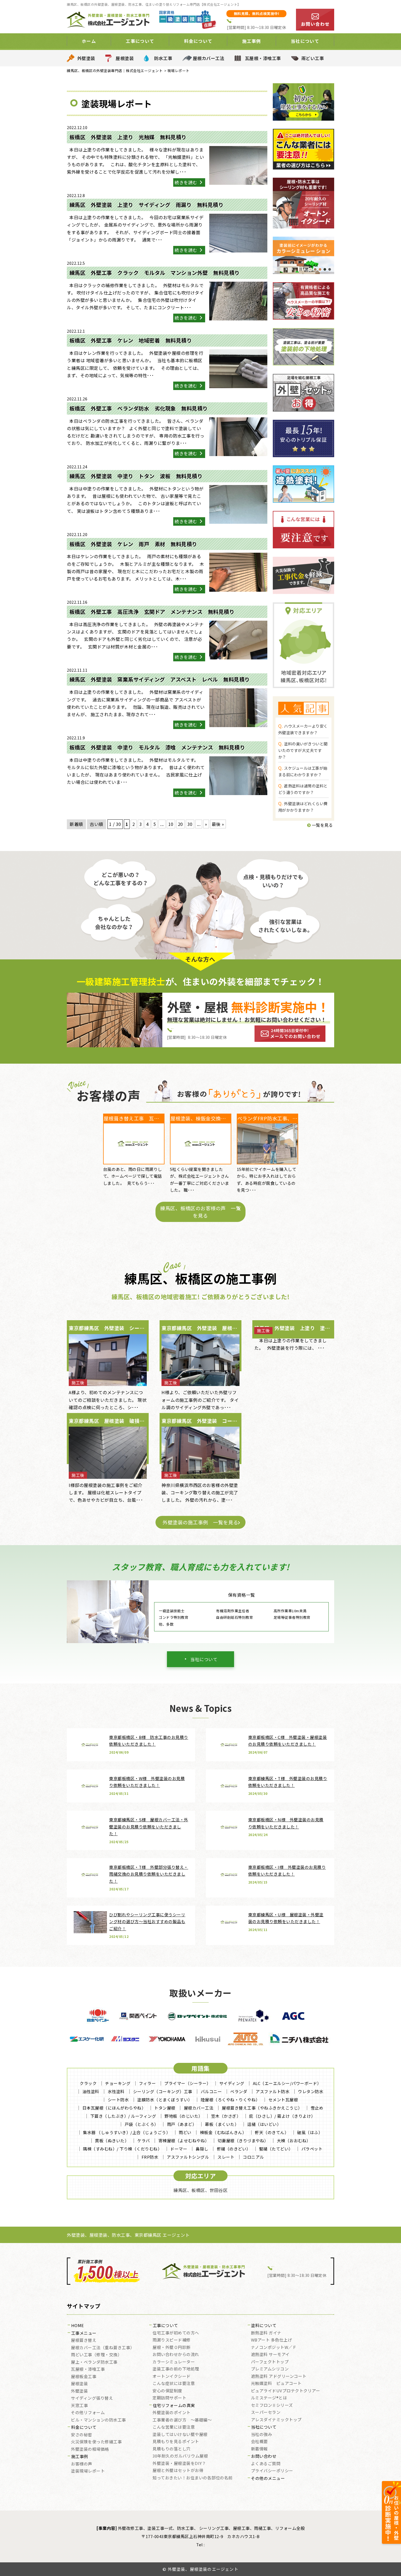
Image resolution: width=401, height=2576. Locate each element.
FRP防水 (150, 2157)
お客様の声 (82, 2464)
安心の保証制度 (167, 2391)
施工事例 (80, 2457)
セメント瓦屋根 (283, 2100)
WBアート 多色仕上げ (272, 2340)
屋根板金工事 (84, 2377)
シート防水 (118, 2100)
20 (180, 824)
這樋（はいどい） (264, 2124)
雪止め (317, 2108)
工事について (165, 2326)
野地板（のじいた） (184, 2116)
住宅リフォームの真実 (174, 2406)
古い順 (97, 824)
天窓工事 (79, 2406)
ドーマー (179, 2149)
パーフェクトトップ (270, 2362)
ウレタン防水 (311, 2091)
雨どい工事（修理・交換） (96, 2355)
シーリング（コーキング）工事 (163, 2091)
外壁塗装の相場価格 (90, 2449)
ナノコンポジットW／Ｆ (274, 2348)
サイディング (232, 2083)
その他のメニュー (268, 2479)
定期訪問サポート (169, 2398)
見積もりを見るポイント (176, 2442)
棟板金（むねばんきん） (223, 2132)
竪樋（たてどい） (276, 2149)
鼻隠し (202, 2149)
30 (190, 824)
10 (171, 824)
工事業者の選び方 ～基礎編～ (182, 2420)
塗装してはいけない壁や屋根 (180, 2435)
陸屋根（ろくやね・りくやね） (230, 2100)
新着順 (76, 824)
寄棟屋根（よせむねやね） (184, 2141)
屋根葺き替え (84, 2340)
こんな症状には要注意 (174, 2384)
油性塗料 (91, 2091)
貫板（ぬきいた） (112, 2141)
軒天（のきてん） (272, 2132)
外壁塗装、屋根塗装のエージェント (203, 2569)
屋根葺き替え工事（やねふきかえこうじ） (262, 2108)
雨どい (185, 2132)
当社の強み (262, 2435)
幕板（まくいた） (222, 2124)
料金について (84, 2428)
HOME (78, 2326)
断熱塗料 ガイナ (266, 2333)
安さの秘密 (82, 2435)
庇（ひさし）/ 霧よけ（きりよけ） (282, 2116)
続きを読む (186, 182)
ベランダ (239, 2091)
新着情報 (259, 2449)
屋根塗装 (125, 58)
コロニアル (253, 2157)
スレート (226, 2157)
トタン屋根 (165, 2108)
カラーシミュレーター (174, 2362)
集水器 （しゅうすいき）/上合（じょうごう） (127, 2132)
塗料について (264, 2326)
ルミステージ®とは (269, 2398)
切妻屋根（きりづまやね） (243, 2141)
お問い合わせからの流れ (176, 2355)
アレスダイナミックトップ (276, 2420)
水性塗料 (116, 2091)
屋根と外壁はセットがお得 (178, 2471)
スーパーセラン (266, 2413)
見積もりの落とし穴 (172, 2449)
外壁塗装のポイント (172, 2413)
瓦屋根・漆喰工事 (263, 58)
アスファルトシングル (188, 2157)
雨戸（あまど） (182, 2124)
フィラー (147, 2083)
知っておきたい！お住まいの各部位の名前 (193, 2478)
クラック (88, 2083)
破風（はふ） (310, 2132)
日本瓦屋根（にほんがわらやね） (114, 2108)
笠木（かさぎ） (226, 2116)
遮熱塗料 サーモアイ (270, 2355)
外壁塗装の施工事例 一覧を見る (200, 1522)
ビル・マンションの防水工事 (98, 2420)
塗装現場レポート (88, 2471)
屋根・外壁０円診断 (172, 2348)
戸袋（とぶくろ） (142, 2124)
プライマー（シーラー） (188, 2083)
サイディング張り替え (92, 2398)
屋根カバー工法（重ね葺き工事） (103, 2348)
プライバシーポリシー (272, 2471)
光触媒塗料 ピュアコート (276, 2384)
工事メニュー (84, 2333)
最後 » (218, 824)
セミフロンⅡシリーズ (272, 2405)
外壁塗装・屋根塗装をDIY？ (179, 2464)
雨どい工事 (313, 58)
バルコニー (211, 2091)
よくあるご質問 (266, 2464)
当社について (204, 1659)
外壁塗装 (86, 58)
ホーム (89, 41)
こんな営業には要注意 (174, 2427)
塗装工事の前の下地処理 (176, 2369)
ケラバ (144, 2141)
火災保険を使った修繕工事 (96, 2442)
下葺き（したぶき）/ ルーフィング (123, 2116)
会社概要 (259, 2442)
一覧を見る (322, 825)
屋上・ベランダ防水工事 (94, 2362)
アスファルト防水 (273, 2091)
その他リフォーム (88, 2413)
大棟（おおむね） (294, 2141)
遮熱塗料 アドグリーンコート (279, 2376)
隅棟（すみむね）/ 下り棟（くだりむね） (122, 2149)
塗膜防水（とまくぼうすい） (165, 2100)
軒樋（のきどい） (234, 2149)
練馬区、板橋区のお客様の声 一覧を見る (200, 1212)
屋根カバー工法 (209, 58)
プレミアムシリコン (270, 2369)
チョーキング (118, 2083)
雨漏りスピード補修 (172, 2340)
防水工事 (163, 58)
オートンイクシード (172, 2376)
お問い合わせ (264, 2456)
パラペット (312, 2149)
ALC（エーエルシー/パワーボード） (287, 2083)
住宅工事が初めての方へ (176, 2333)
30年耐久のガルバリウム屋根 (180, 2456)
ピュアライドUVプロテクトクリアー (286, 2391)
